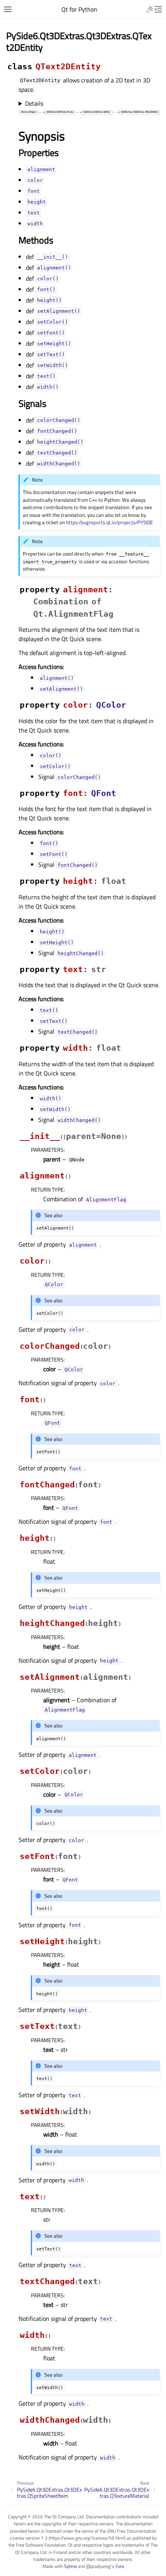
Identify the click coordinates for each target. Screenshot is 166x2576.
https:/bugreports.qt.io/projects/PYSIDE (109, 522)
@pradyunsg (98, 2566)
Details (34, 103)
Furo (120, 2566)
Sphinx (70, 2566)
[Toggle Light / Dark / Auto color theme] (150, 9)
